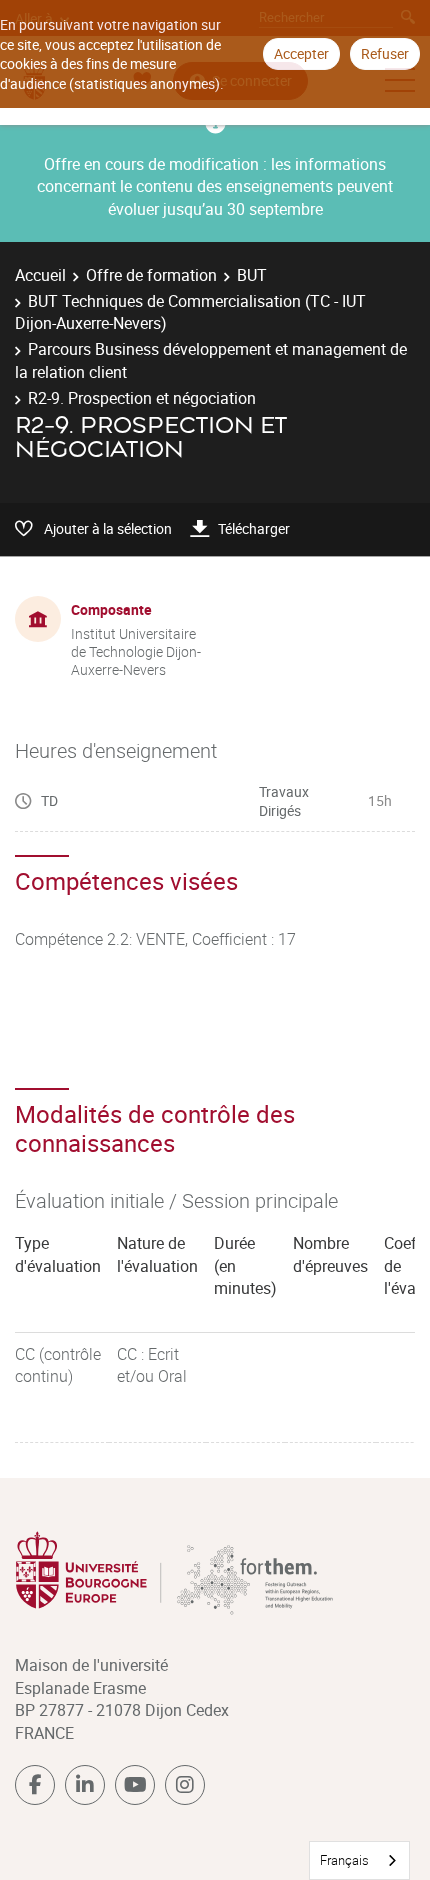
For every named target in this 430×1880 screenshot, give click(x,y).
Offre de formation (151, 275)
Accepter (301, 53)
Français (344, 1860)
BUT (252, 275)
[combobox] (359, 1860)
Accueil (40, 275)
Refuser (385, 53)
